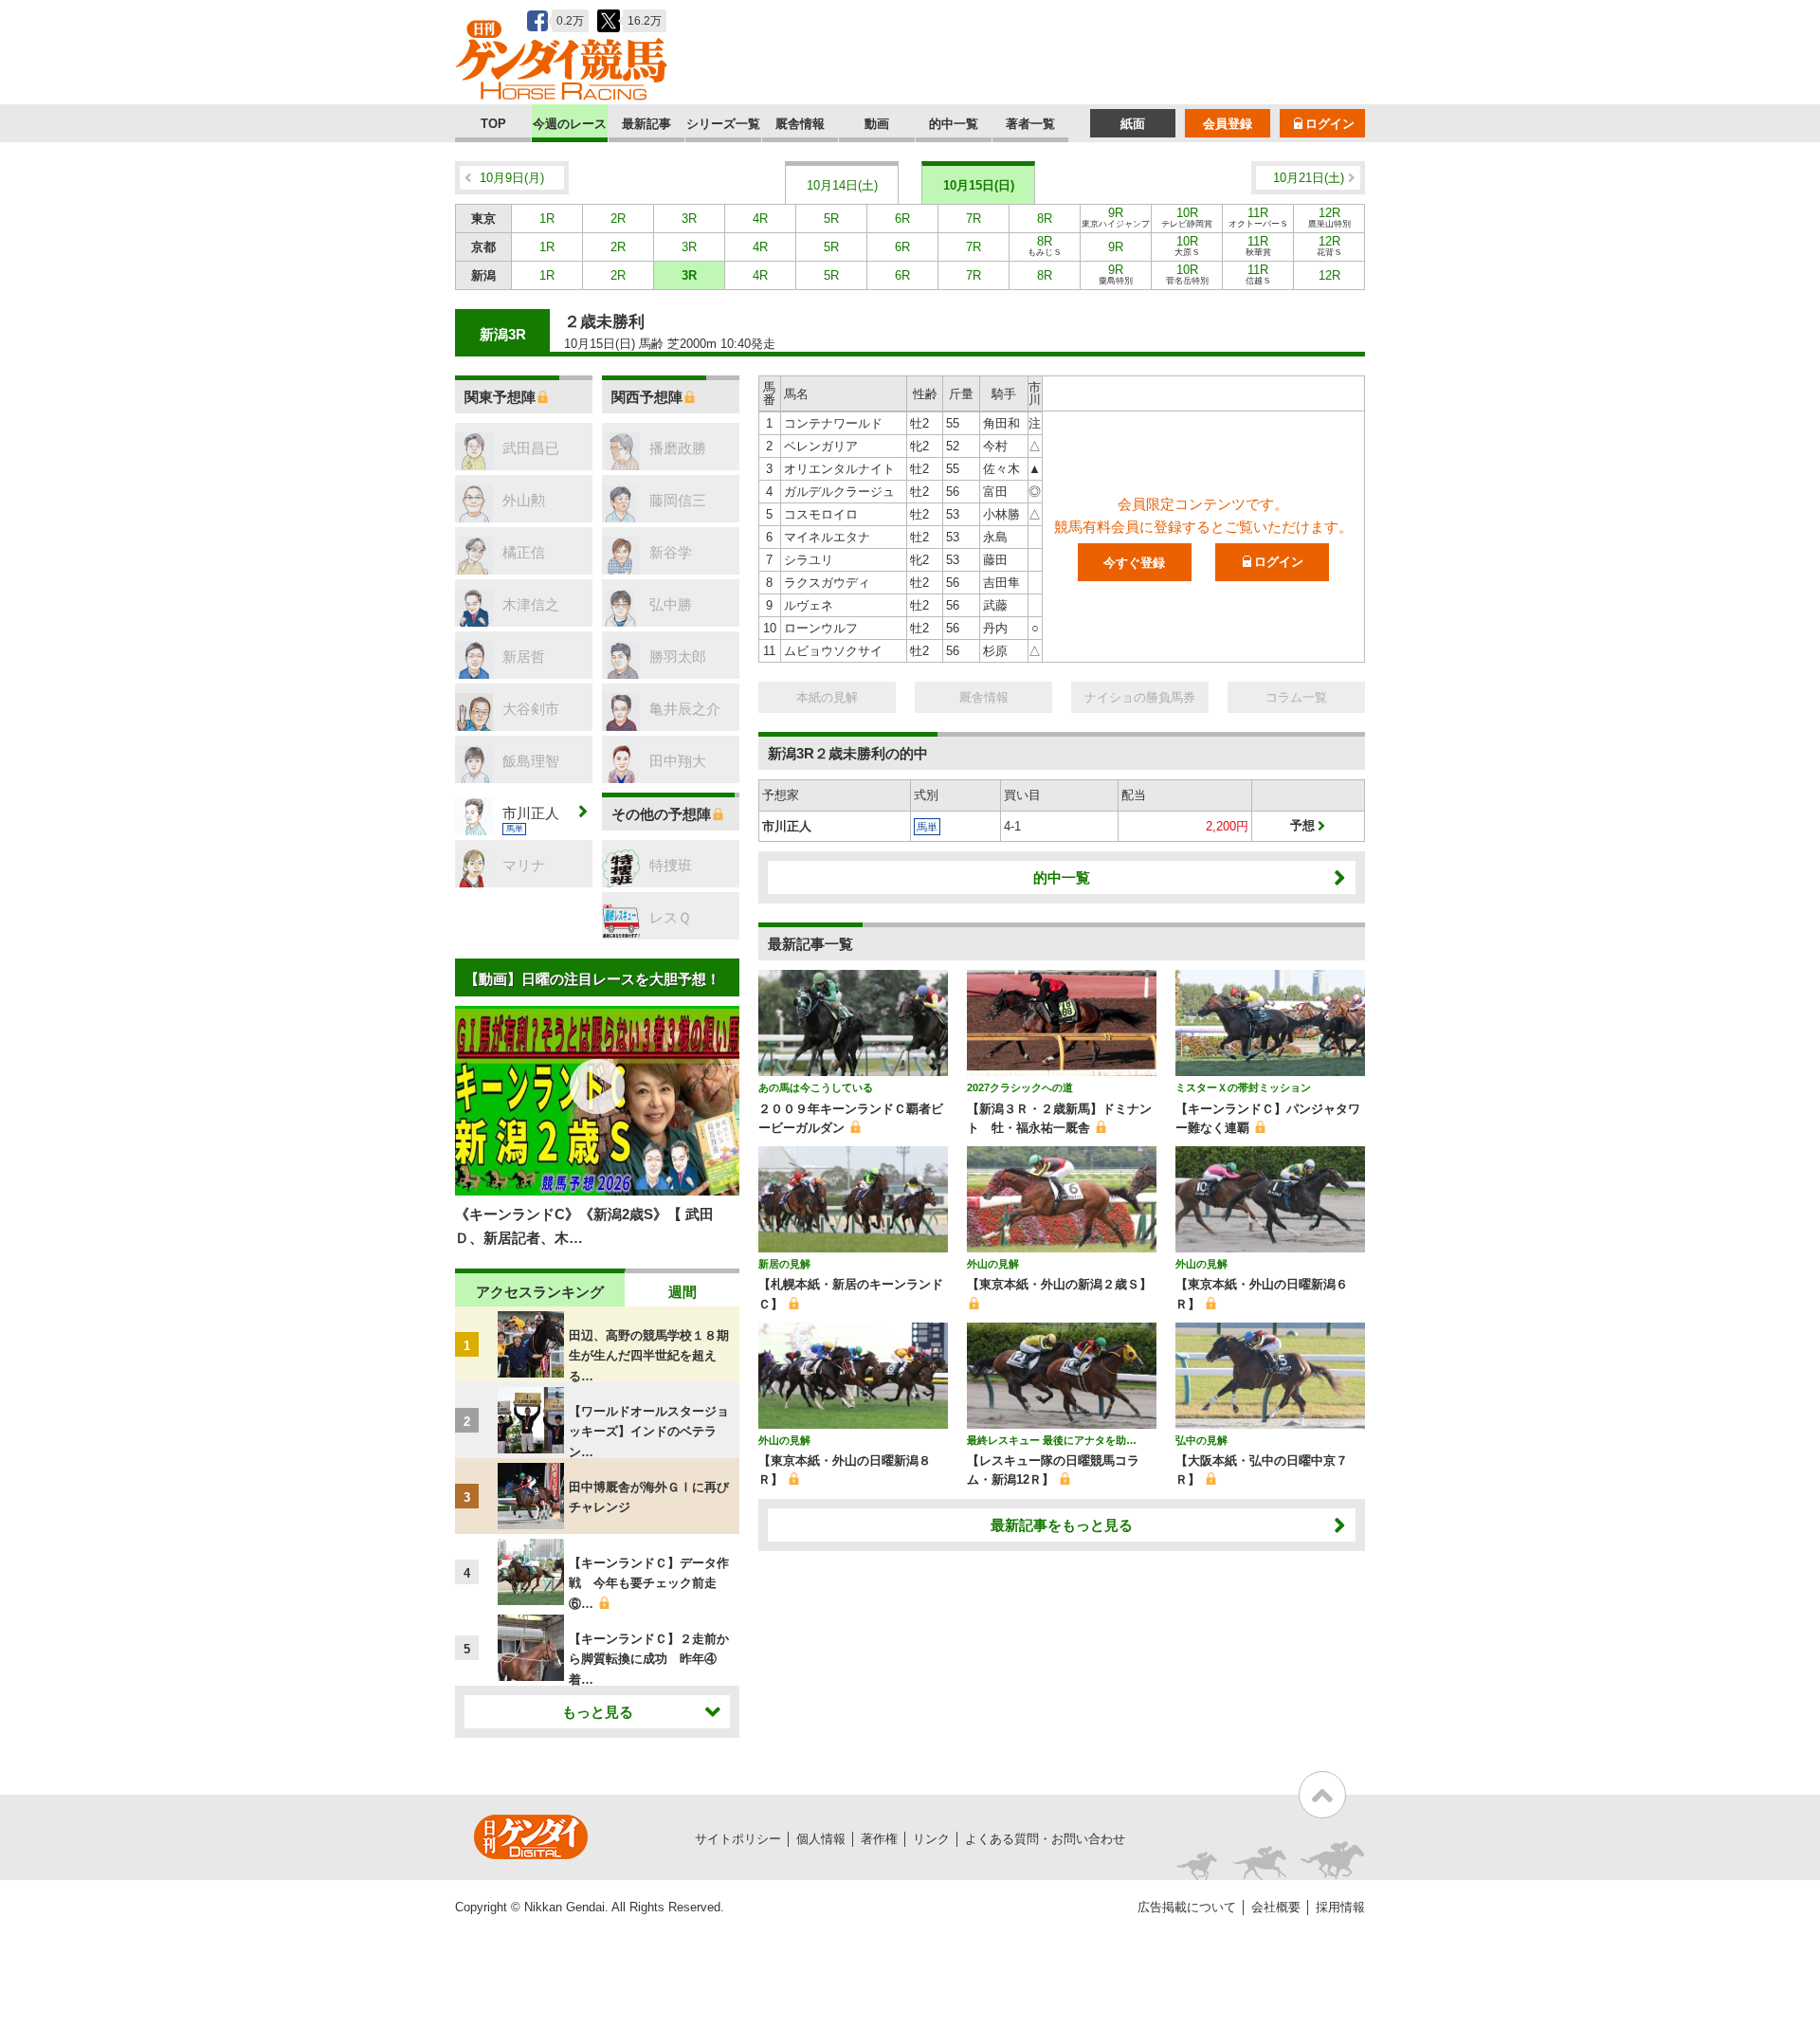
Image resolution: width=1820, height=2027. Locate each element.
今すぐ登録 (1134, 563)
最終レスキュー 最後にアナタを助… (1052, 1440)
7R (974, 219)
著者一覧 (1030, 124)
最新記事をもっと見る (1062, 1525)
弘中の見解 (1201, 1440)
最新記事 (646, 124)
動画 (877, 124)
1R (547, 219)
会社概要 (1276, 1907)
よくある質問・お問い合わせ (1045, 1839)
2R (618, 219)
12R (1329, 217)
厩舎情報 (800, 124)
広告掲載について (1187, 1907)
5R (831, 219)
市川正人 (787, 826)
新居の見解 (784, 1264)
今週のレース (570, 124)
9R (1116, 217)
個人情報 (821, 1839)
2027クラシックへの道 (1020, 1087)
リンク (931, 1839)
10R (1187, 217)
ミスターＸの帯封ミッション (1243, 1087)
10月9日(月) (512, 178)
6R (902, 219)
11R (1258, 217)
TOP (493, 124)
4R (760, 219)
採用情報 (1340, 1907)
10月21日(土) (1309, 178)
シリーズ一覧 (723, 124)
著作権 (879, 1839)
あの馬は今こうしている (816, 1087)
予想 (1302, 825)
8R (1045, 219)
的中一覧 (954, 124)
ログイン (1330, 124)
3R (689, 219)
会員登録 (1228, 124)
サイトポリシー (738, 1839)
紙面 (1133, 124)
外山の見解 (993, 1264)
